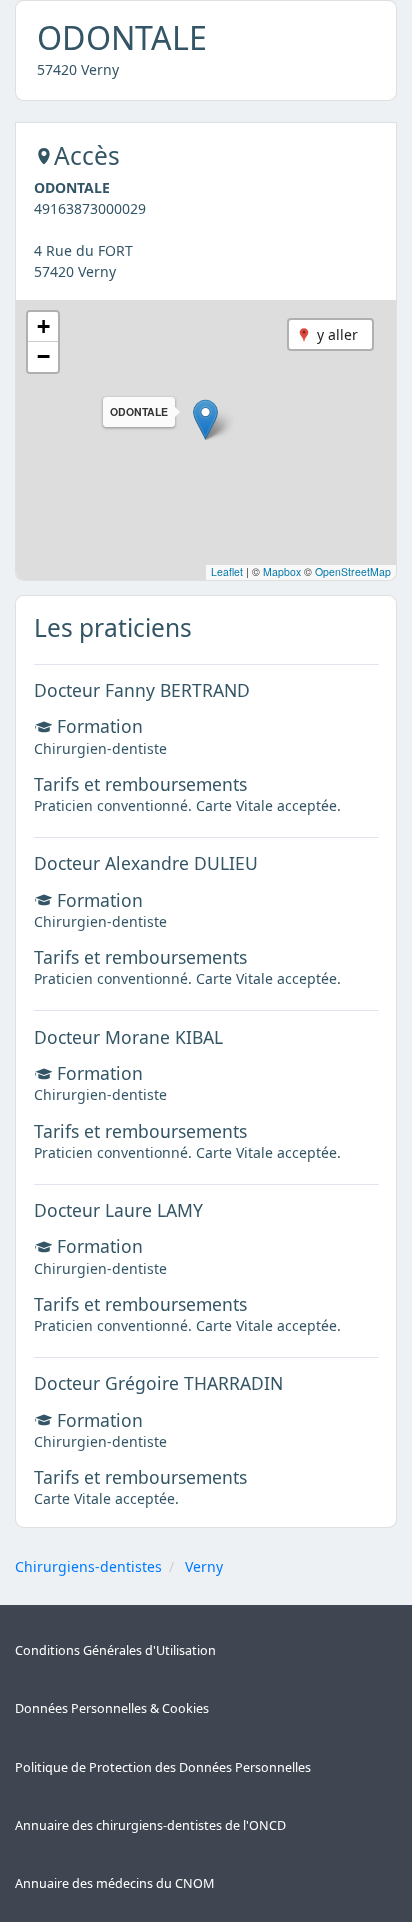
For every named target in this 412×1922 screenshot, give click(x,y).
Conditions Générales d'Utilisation (115, 1650)
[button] (205, 419)
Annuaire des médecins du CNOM (114, 1883)
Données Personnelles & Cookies (112, 1708)
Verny (204, 1566)
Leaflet (227, 571)
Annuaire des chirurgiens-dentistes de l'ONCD (150, 1825)
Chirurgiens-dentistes (88, 1566)
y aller (337, 334)
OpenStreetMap (353, 571)
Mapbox (282, 571)
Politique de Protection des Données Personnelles (163, 1767)
